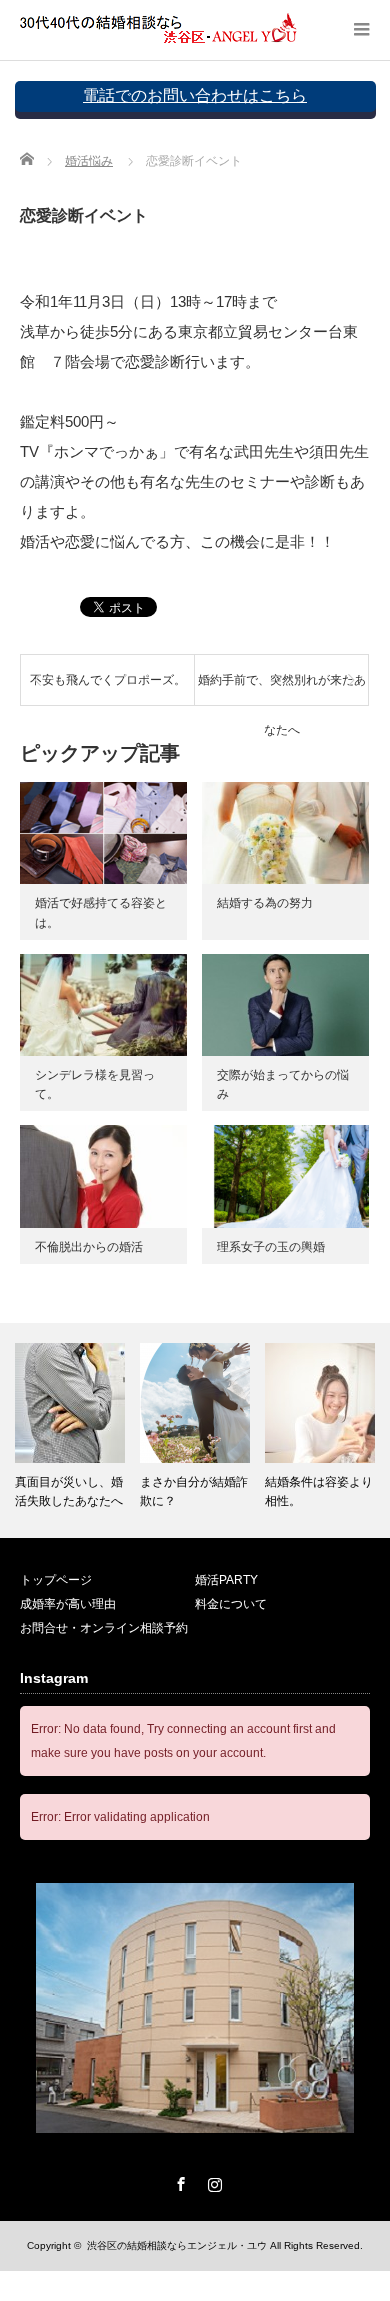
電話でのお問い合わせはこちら (195, 95)
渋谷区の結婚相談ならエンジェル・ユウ (177, 2245)
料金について (231, 1604)
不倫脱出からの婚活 (89, 1247)
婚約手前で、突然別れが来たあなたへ (282, 689)
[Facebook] (178, 2181)
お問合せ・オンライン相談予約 (104, 1628)
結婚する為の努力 (265, 903)
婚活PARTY (226, 1580)
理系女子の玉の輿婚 (271, 1247)
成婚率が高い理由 (68, 1604)
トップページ (56, 1580)
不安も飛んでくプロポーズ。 (108, 680)
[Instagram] (212, 2181)
